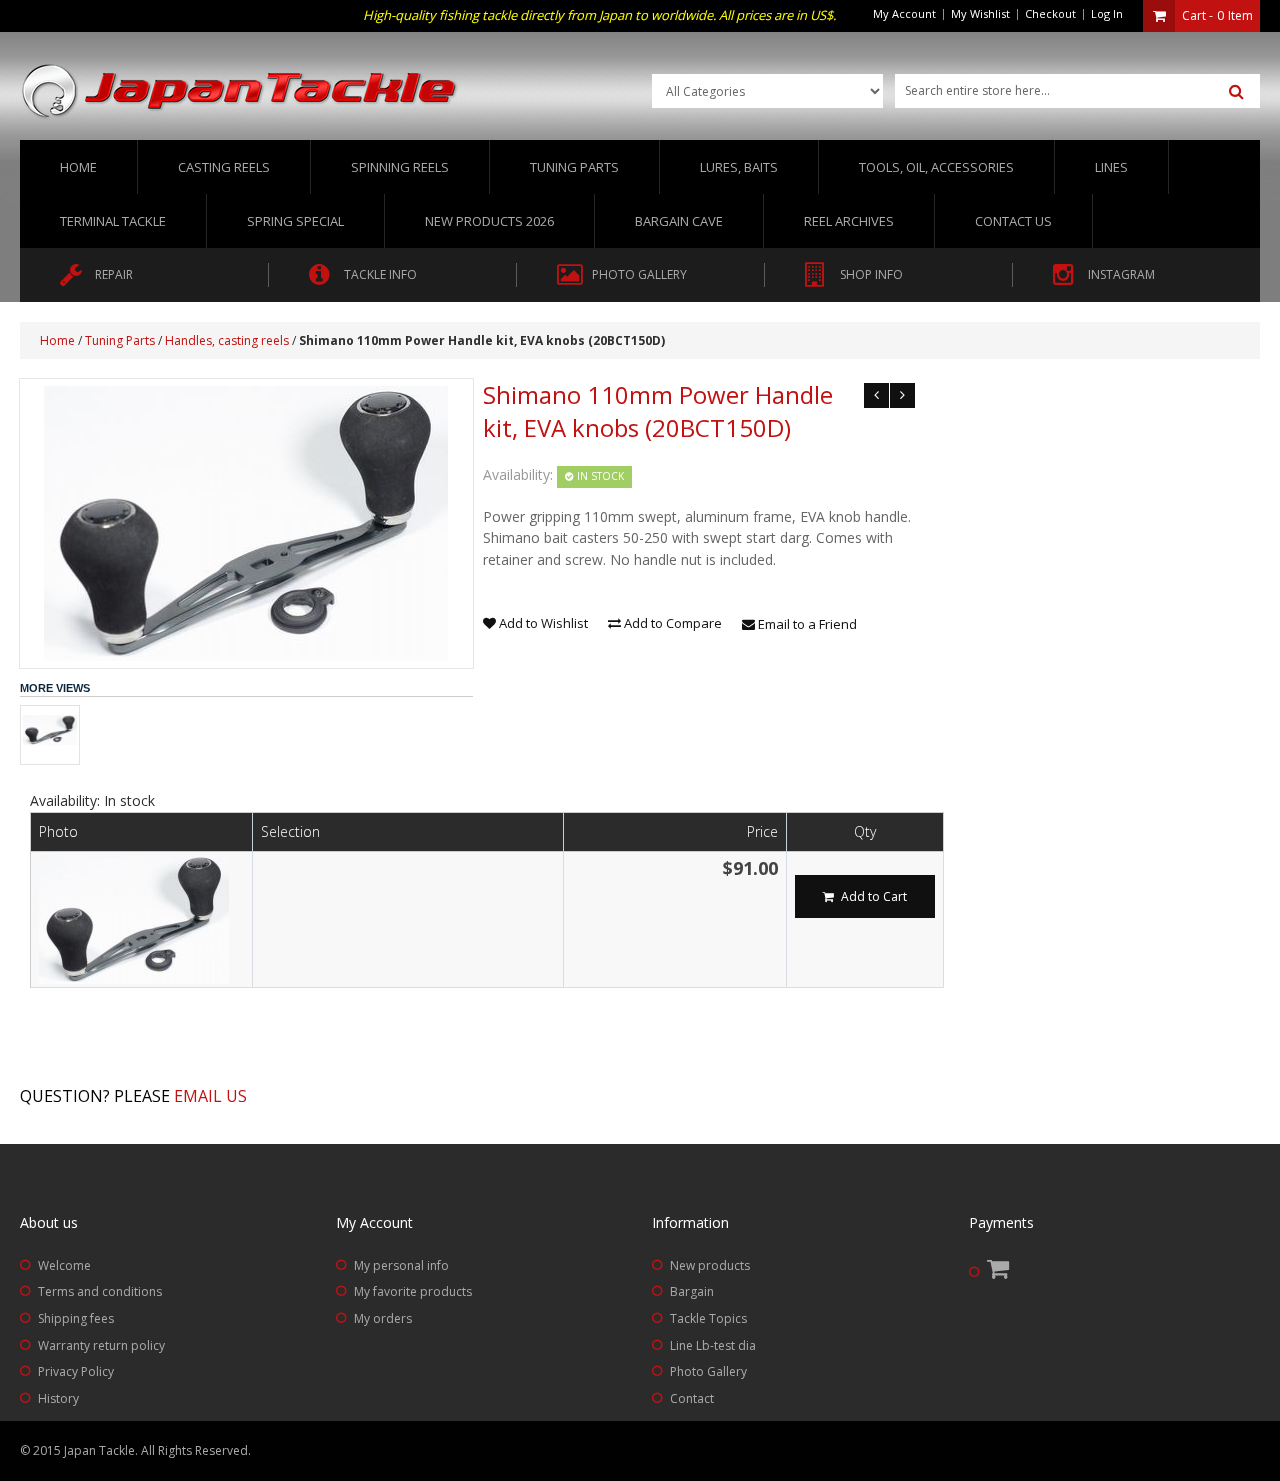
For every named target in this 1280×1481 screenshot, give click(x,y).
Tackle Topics (708, 1318)
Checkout (1050, 13)
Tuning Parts (120, 340)
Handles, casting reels (227, 340)
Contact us (1013, 221)
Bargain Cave (679, 221)
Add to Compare (671, 623)
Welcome (64, 1265)
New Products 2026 (489, 221)
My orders (383, 1318)
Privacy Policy (76, 1371)
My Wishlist (980, 13)
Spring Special (295, 221)
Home (78, 167)
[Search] (1236, 92)
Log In (1107, 13)
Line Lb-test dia (713, 1345)
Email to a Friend (806, 624)
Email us (210, 1096)
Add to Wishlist (542, 623)
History (58, 1398)
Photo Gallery (708, 1371)
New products (710, 1265)
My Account (904, 13)
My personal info (401, 1265)
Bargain (692, 1291)
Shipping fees (76, 1318)
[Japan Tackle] (240, 92)
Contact (692, 1398)
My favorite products (413, 1291)
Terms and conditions (100, 1291)
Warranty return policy (101, 1345)
